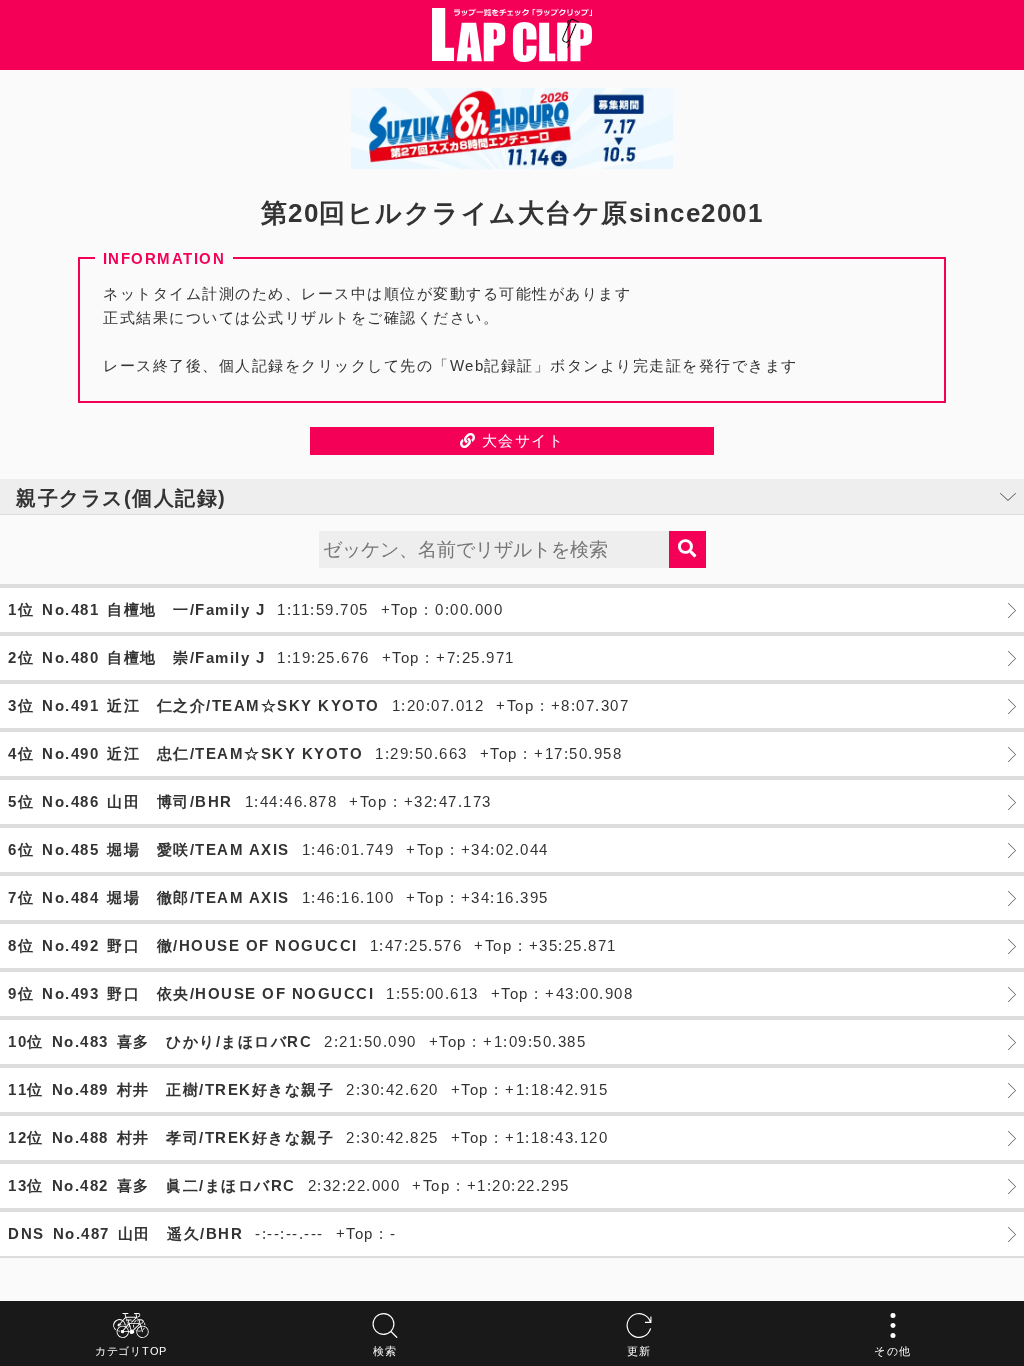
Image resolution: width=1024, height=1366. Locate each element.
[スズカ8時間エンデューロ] (512, 128)
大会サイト (520, 440)
